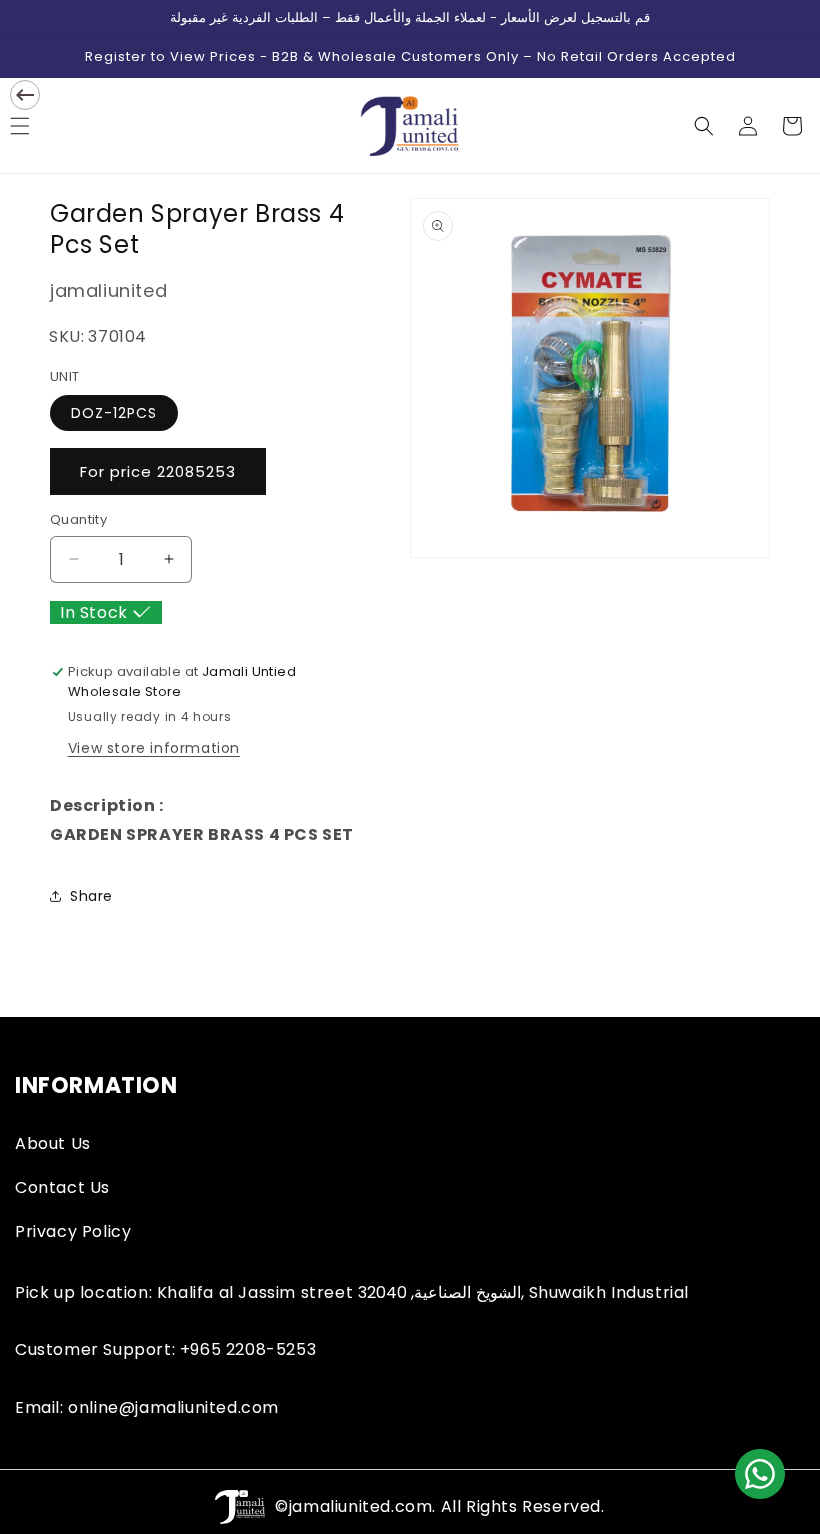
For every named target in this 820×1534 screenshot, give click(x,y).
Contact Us (62, 1187)
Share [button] (91, 896)
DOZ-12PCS (114, 413)
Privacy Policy (73, 1231)
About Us (53, 1143)
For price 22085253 (158, 471)
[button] (704, 126)
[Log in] (748, 126)
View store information (154, 748)
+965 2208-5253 (248, 1349)
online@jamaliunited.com (173, 1407)
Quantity (78, 519)
